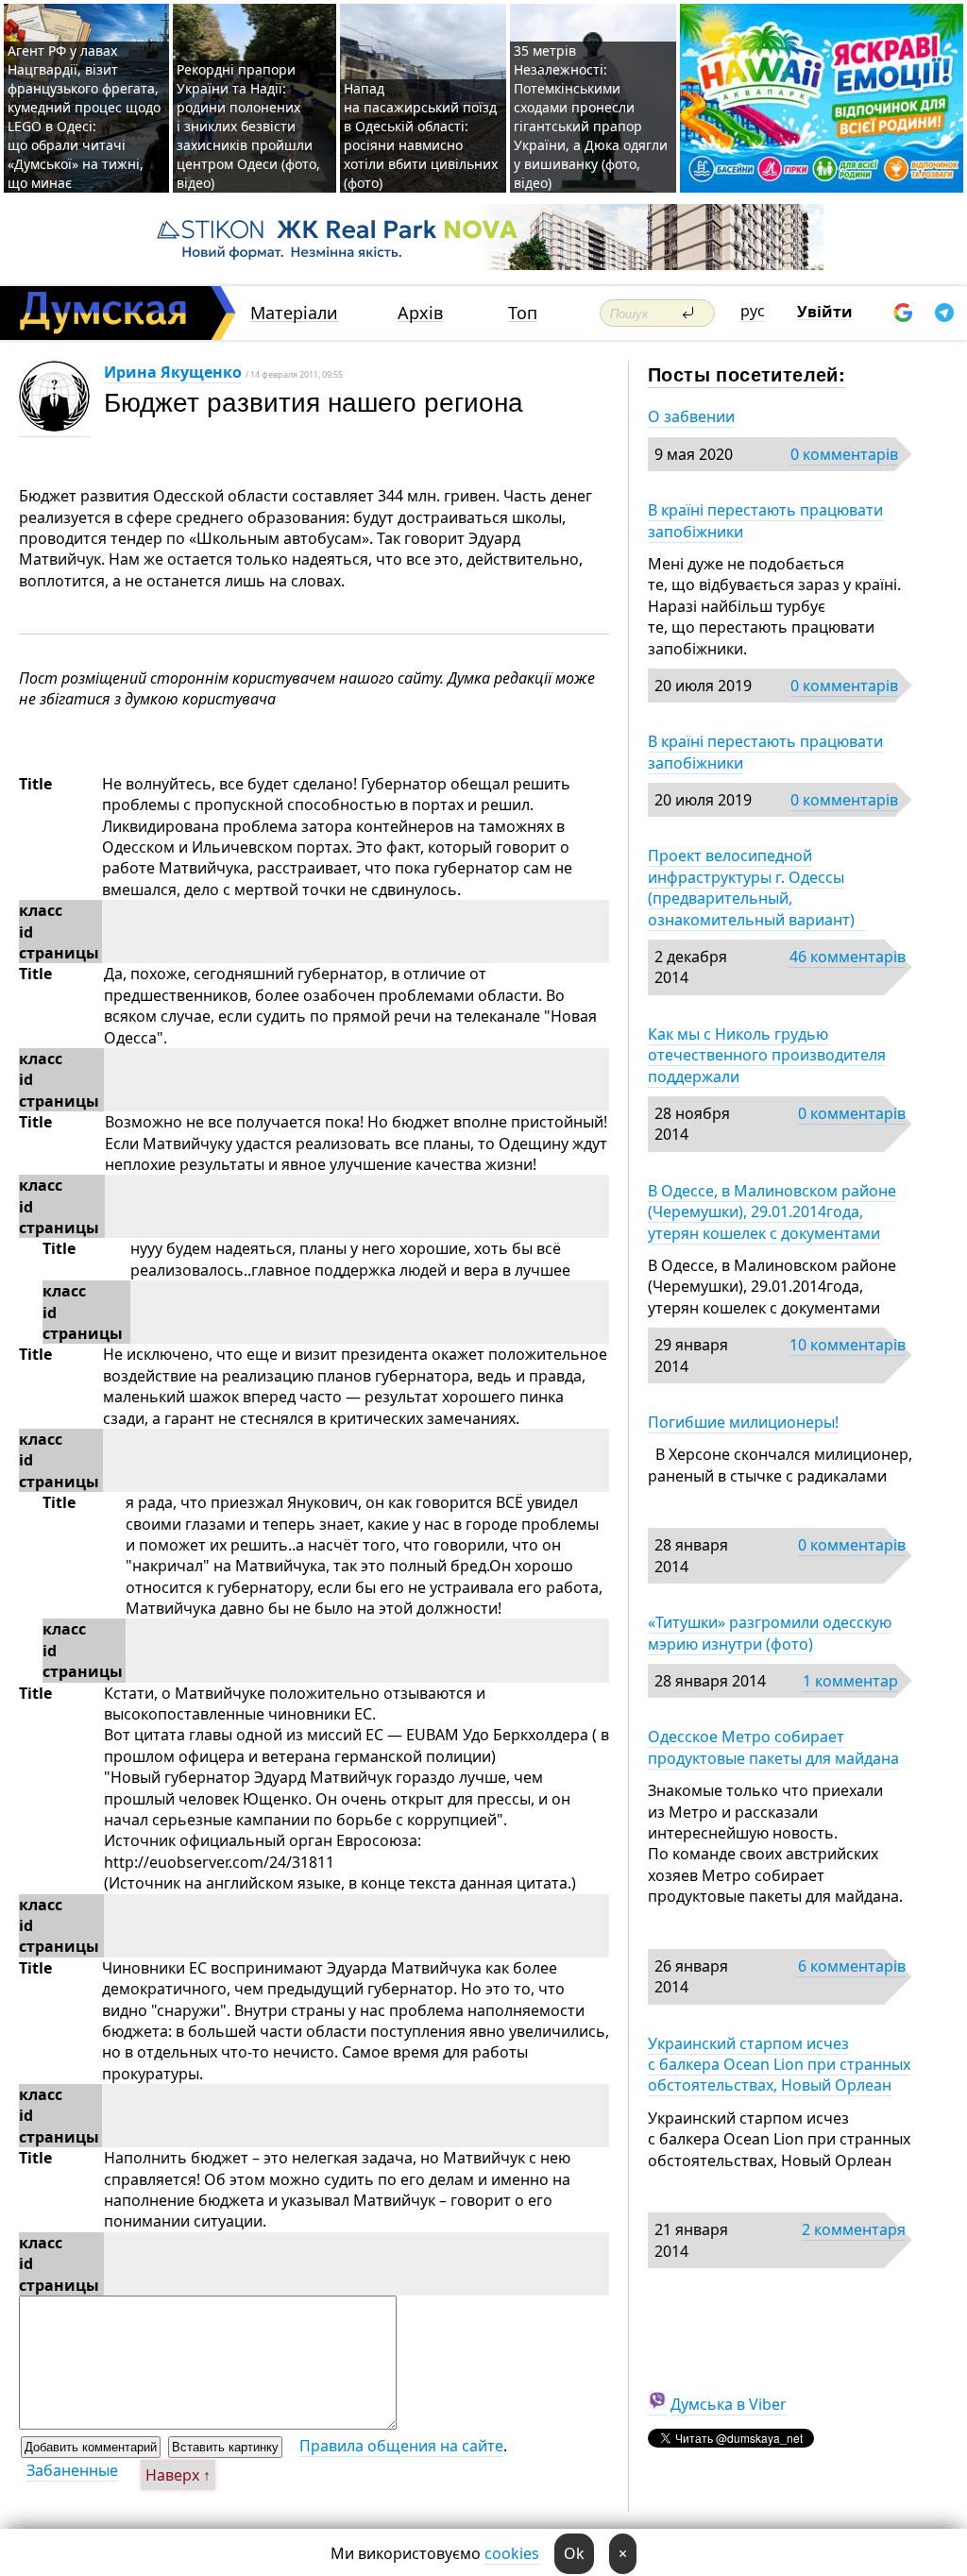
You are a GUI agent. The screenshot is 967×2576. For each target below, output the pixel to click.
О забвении (691, 416)
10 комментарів (848, 1345)
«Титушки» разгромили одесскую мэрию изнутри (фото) (770, 1633)
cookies (512, 2553)
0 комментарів (844, 454)
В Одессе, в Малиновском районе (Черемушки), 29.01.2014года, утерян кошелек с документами (772, 1212)
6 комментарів (852, 1966)
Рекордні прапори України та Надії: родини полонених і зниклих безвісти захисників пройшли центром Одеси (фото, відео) (248, 126)
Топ (523, 313)
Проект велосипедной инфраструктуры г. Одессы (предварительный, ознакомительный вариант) (757, 887)
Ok (574, 2553)
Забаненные (72, 2470)
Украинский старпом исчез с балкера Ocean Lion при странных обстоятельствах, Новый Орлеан (779, 2065)
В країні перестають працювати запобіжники (765, 520)
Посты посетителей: (746, 373)
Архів (420, 313)
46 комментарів (848, 957)
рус (753, 311)
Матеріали (294, 313)
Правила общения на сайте (401, 2446)
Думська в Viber (729, 2404)
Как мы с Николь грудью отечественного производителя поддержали (767, 1055)
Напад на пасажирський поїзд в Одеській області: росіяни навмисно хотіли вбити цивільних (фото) (421, 136)
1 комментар (850, 1681)
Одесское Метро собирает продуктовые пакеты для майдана (773, 1747)
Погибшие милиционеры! (743, 1422)
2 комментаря (854, 2229)
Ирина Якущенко (173, 372)
